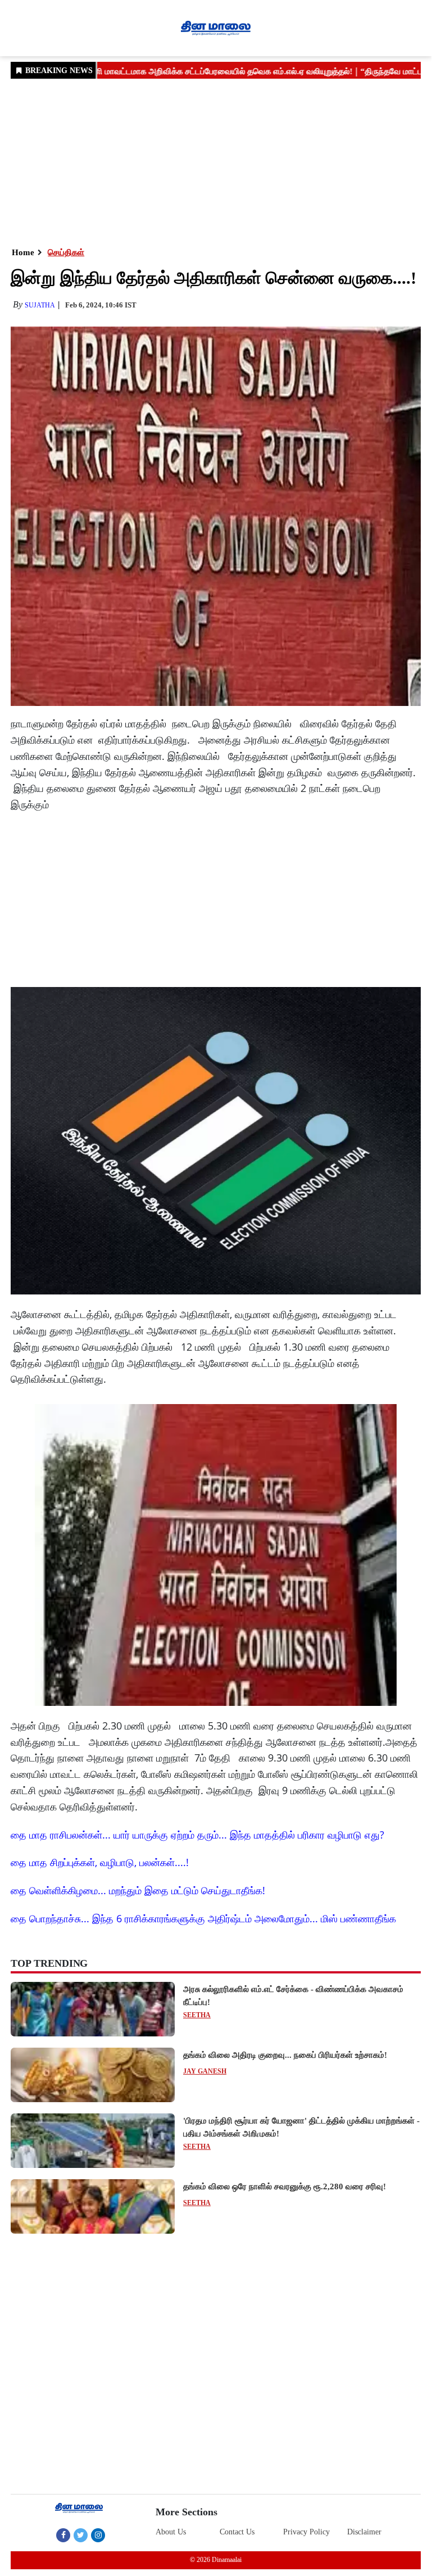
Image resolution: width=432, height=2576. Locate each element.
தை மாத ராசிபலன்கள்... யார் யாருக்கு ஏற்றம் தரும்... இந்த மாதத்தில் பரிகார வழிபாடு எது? (197, 1835)
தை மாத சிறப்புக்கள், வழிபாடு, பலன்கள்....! (100, 1862)
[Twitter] (81, 2535)
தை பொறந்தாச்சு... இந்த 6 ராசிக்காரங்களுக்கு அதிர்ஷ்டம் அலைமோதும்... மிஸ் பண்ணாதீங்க (203, 1918)
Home (23, 252)
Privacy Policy (306, 2532)
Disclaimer (364, 2532)
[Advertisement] (216, 162)
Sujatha (40, 305)
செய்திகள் (66, 252)
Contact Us (237, 2532)
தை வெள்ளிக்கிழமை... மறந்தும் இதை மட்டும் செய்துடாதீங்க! (138, 1890)
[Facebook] (63, 2535)
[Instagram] (98, 2535)
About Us (171, 2532)
